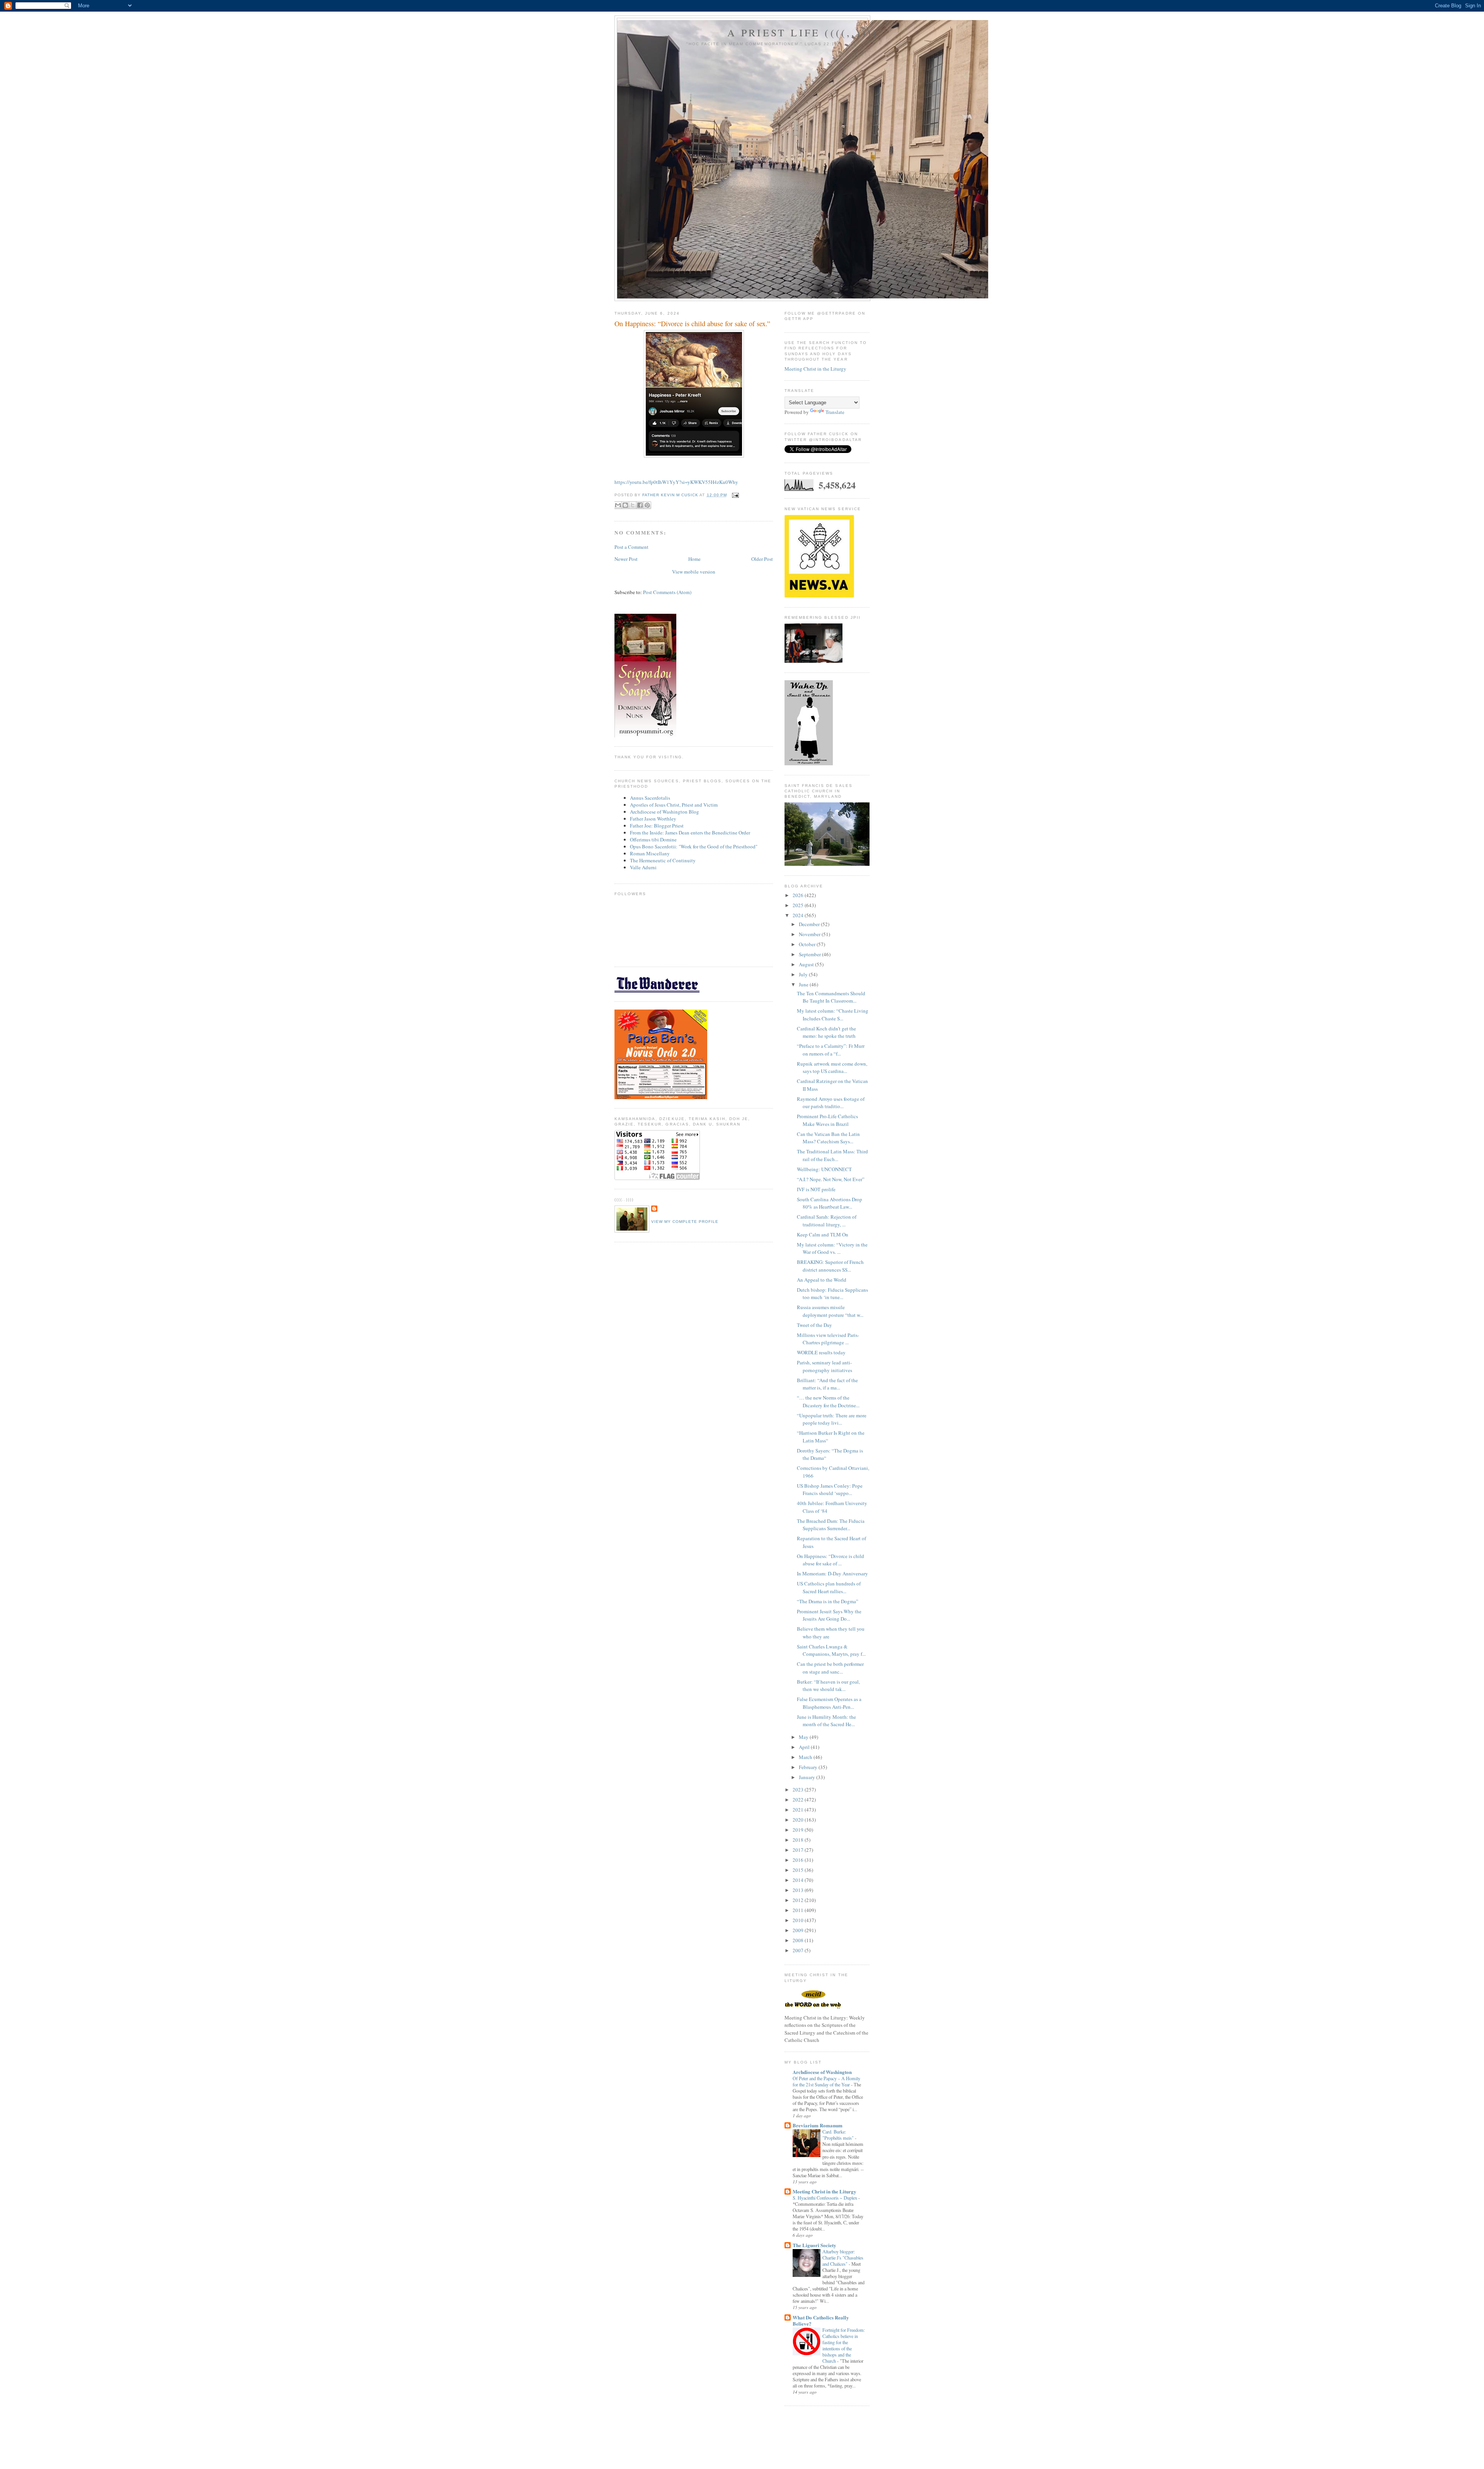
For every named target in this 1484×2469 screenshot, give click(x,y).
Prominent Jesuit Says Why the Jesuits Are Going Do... (829, 1615)
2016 (799, 1860)
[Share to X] (633, 505)
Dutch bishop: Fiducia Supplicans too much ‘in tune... (832, 1294)
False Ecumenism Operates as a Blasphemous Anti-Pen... (829, 1703)
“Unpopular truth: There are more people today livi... (832, 1419)
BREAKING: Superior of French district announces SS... (830, 1266)
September (810, 954)
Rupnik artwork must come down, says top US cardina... (832, 1068)
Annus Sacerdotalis (650, 798)
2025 (799, 905)
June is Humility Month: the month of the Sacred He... (826, 1721)
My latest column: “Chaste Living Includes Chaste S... (833, 1015)
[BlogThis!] (625, 505)
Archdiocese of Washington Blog (665, 812)
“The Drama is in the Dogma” (828, 1601)
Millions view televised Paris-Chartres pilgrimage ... (828, 1339)
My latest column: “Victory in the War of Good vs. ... (832, 1248)
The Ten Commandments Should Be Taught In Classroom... (831, 997)
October (808, 944)
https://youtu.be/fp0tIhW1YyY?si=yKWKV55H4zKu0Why (676, 482)
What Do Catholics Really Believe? (821, 2320)
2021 (799, 1810)
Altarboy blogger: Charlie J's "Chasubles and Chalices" (843, 2258)
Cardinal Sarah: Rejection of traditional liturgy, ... (827, 1221)
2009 (799, 1930)
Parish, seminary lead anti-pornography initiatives (825, 1366)
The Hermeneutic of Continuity (663, 860)
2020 (799, 1820)
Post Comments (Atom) (667, 592)
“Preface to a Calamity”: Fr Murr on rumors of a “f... (831, 1050)
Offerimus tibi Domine (653, 839)
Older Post (762, 559)
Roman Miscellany (650, 853)
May (804, 1737)
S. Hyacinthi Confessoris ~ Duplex (825, 2198)
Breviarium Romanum (818, 2125)
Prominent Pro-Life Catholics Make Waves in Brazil (827, 1120)
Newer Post (626, 559)
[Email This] (618, 505)
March (806, 1757)
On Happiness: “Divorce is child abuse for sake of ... (830, 1560)
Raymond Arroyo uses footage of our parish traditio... (831, 1103)
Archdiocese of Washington (822, 2072)
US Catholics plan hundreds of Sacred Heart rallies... (829, 1587)
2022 (799, 1800)
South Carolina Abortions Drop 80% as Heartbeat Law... (830, 1203)
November (810, 934)
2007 (799, 1950)
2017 (799, 1850)
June (804, 984)
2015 (799, 1870)
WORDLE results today (821, 1352)
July (804, 974)
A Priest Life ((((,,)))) (803, 32)
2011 (799, 1910)
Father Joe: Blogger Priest (657, 826)
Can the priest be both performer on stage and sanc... (830, 1668)
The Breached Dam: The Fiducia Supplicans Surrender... (831, 1525)
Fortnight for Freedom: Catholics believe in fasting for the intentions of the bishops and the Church (844, 2345)
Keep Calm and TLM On (823, 1234)
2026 (799, 895)
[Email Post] (734, 495)
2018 (799, 1840)
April (805, 1747)
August (807, 964)
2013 (799, 1890)
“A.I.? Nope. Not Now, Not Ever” (831, 1179)
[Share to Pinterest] (647, 505)
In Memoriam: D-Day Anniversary (832, 1573)
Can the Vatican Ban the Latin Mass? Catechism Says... (828, 1138)
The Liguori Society (814, 2245)
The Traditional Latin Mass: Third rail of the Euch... (832, 1155)
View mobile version (694, 572)
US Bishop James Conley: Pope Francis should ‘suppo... (830, 1490)
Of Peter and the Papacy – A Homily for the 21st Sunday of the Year (826, 2081)
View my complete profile (685, 1222)
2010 (799, 1920)
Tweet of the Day (814, 1325)
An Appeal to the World (822, 1280)
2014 (799, 1880)
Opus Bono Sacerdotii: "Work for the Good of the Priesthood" (694, 846)
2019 (799, 1830)
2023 (799, 1790)
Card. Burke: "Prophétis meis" (839, 2135)
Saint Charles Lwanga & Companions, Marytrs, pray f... (831, 1650)
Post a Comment (631, 547)
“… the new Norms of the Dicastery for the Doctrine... (828, 1401)
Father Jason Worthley (653, 819)
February (809, 1767)
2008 (799, 1940)
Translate (835, 412)
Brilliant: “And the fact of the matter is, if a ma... (827, 1384)
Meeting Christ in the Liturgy (815, 369)
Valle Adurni (643, 867)
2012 (799, 1900)
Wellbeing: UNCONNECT (824, 1169)
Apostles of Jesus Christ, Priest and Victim (674, 805)
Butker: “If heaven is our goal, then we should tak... (828, 1686)
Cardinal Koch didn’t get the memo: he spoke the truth (826, 1032)
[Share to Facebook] (640, 505)
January (808, 1777)
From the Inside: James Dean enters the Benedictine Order (690, 833)
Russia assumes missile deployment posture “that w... (830, 1311)
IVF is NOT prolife (816, 1189)
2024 (799, 915)
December (810, 924)
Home (694, 559)
